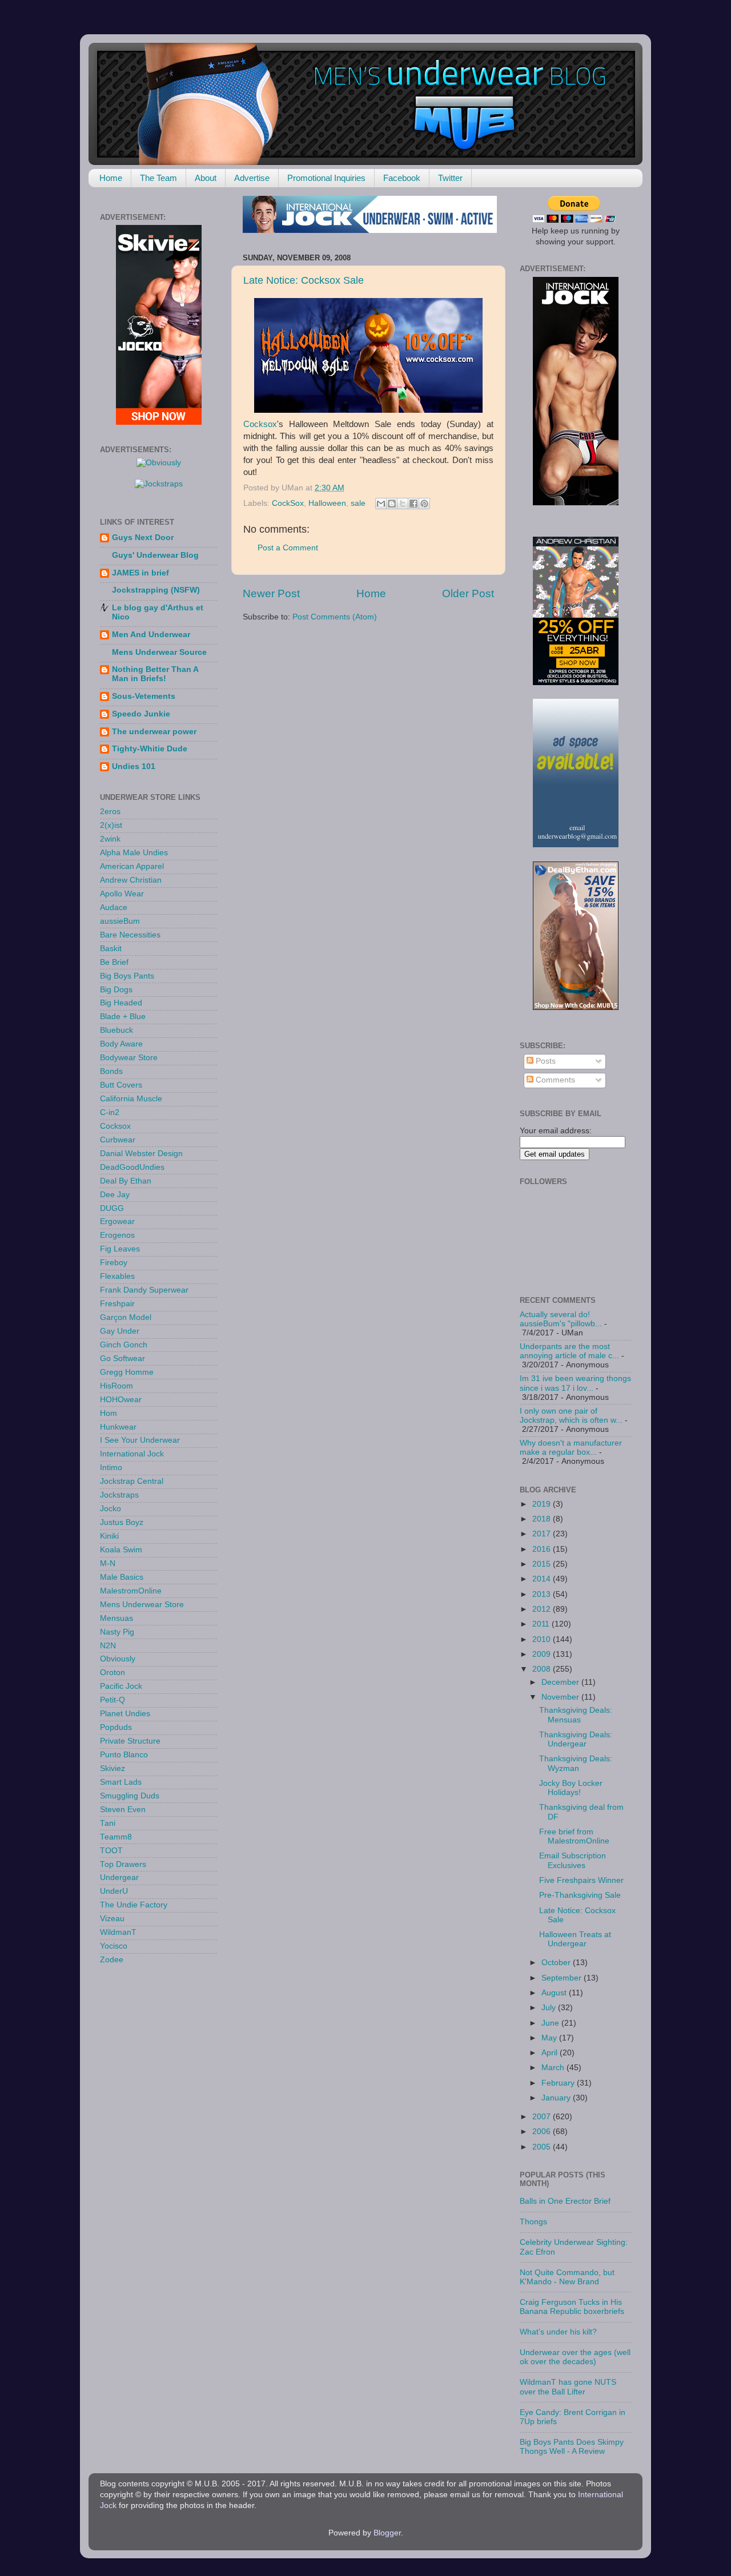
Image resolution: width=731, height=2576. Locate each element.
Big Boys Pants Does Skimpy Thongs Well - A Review (572, 2447)
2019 (543, 1504)
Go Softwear (122, 1359)
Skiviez (113, 1768)
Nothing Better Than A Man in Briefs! (155, 674)
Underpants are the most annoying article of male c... (569, 1351)
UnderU (114, 1891)
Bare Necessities (130, 935)
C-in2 (110, 1112)
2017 (543, 1534)
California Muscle (131, 1099)
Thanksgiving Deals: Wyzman (576, 1763)
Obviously (118, 1659)
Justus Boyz (122, 1522)
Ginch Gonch (124, 1345)
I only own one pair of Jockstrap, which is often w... (571, 1416)
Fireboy (114, 1263)
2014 (543, 1579)
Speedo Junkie (141, 714)
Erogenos (117, 1235)
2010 (543, 1639)
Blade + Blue (123, 1017)
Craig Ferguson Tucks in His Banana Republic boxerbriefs (572, 2307)
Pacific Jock (121, 1686)
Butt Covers (121, 1085)
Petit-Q (113, 1700)
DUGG (112, 1208)
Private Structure (130, 1741)
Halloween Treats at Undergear (575, 1939)
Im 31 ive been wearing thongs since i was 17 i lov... (575, 1383)
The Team (158, 178)
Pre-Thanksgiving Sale (580, 1895)
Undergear (119, 1877)
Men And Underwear (151, 635)
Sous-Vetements (144, 696)
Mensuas (117, 1618)
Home (111, 178)
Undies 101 (134, 766)
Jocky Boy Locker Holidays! (571, 1788)
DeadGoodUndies (132, 1167)
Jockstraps (119, 1495)
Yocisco (114, 1946)
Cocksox (260, 424)
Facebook (402, 178)
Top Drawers (123, 1864)
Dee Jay (115, 1195)
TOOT (111, 1851)
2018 (543, 1519)
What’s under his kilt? (558, 2332)
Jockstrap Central (132, 1481)
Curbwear (118, 1140)
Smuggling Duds (130, 1796)
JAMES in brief (140, 573)
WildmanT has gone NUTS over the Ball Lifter (568, 2387)
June (551, 2023)
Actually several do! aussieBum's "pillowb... (561, 1319)
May (550, 2038)
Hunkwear (118, 1427)
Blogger (387, 2533)
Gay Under (120, 1331)
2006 (543, 2132)
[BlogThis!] (392, 504)
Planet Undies (125, 1714)
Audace (114, 907)
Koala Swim (121, 1550)
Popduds (116, 1727)
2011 (542, 1624)
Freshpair (117, 1304)
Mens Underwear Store (142, 1605)
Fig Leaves (120, 1249)
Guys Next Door (143, 538)
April (551, 2053)
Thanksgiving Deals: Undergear (576, 1739)
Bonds (111, 1071)
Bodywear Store (129, 1058)
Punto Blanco (124, 1755)
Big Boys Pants (127, 976)
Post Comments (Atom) (335, 617)
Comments (554, 1080)
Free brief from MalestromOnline (574, 1836)
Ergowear (117, 1221)
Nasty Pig (117, 1632)
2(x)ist (111, 825)
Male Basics (122, 1577)
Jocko (111, 1509)
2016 (543, 1549)
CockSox (288, 503)
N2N (108, 1646)
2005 (543, 2147)
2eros (110, 812)
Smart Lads (121, 1782)
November (561, 1697)
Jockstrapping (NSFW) (156, 590)
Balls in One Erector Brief (565, 2201)
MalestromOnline (131, 1591)
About (206, 178)
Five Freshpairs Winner (581, 1880)
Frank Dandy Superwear (144, 1290)
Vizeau (112, 1919)
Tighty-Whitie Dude (150, 749)
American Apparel (132, 866)
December (561, 1682)
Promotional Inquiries (326, 178)
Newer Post (271, 593)
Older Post (468, 593)
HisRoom (117, 1386)
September (563, 1978)
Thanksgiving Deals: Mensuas (576, 1715)
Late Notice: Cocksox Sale (304, 280)
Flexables (117, 1276)
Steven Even (123, 1810)
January (557, 2098)
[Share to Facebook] (413, 504)
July (550, 2008)
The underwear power (154, 732)
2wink (110, 839)
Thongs (533, 2222)
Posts (545, 1061)
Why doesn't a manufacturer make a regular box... (571, 1448)
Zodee (112, 1960)
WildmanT (118, 1932)
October (557, 1963)
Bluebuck (117, 1030)
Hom (109, 1413)
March (554, 2068)
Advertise (252, 178)
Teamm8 (116, 1837)
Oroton (113, 1673)
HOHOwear (121, 1400)
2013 (543, 1594)
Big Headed (121, 1003)
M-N (108, 1563)
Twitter (450, 178)
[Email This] (381, 504)
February (559, 2083)
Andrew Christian (131, 880)
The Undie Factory (134, 1905)
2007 (543, 2117)
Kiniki (109, 1536)
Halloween (327, 503)
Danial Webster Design (141, 1154)
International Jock (132, 1454)
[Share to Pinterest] (424, 504)
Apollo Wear (122, 894)
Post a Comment (288, 548)
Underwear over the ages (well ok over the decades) (575, 2357)
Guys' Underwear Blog (155, 555)
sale (358, 503)
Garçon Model (126, 1317)
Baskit (111, 949)
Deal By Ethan (126, 1181)
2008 (543, 1669)
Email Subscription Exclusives (573, 1860)
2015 (543, 1564)
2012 (543, 1609)
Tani (108, 1823)
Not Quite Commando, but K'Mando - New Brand (567, 2277)
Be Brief (114, 962)
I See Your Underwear (140, 1440)
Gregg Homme (127, 1372)
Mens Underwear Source (159, 652)
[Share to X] (403, 504)
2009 (543, 1654)
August (555, 1993)
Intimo (111, 1468)
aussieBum (120, 921)
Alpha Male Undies (134, 853)
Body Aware (121, 1044)
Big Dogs (116, 990)
